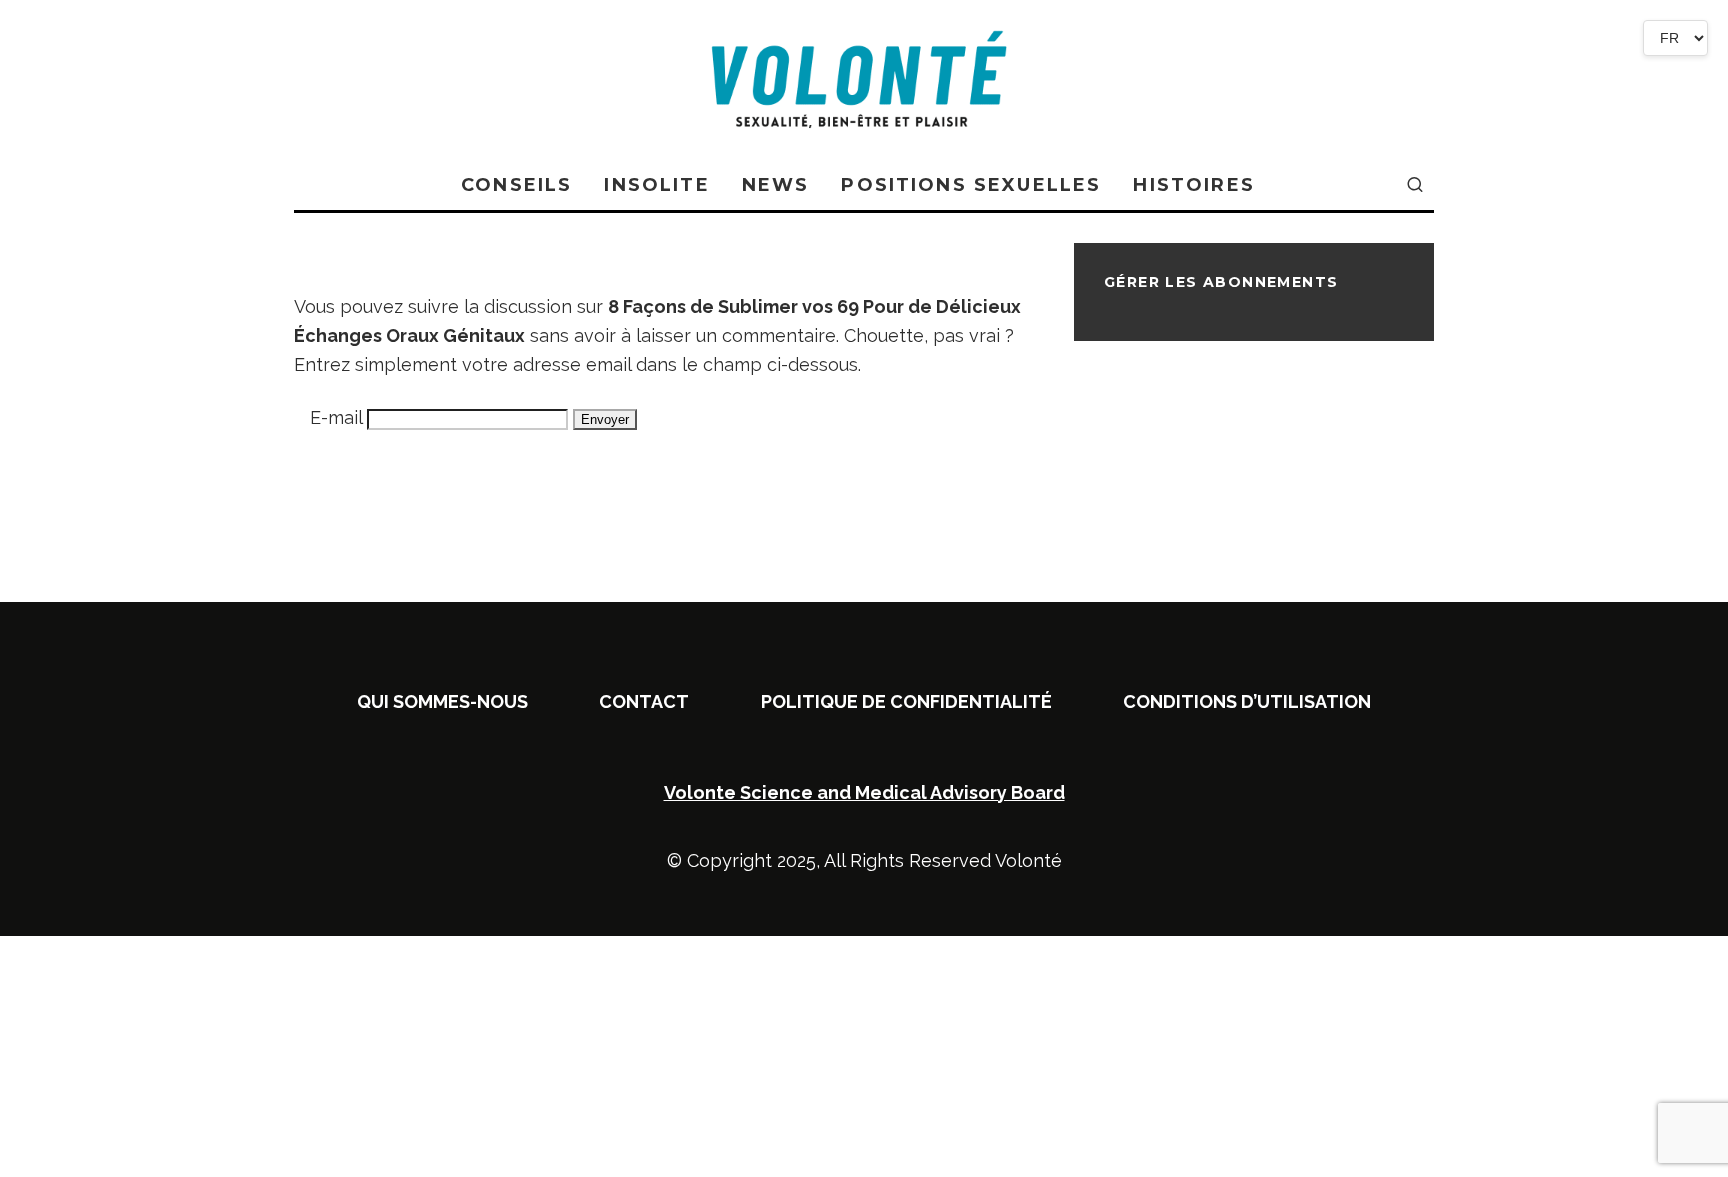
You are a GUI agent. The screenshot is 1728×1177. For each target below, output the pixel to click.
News (776, 185)
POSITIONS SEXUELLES (971, 185)
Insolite (656, 185)
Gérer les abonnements (1221, 282)
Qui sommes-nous (442, 701)
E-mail (336, 417)
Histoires (1193, 185)
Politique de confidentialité (906, 701)
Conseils (516, 185)
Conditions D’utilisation (1247, 701)
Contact (644, 701)
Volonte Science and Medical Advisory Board (864, 792)
